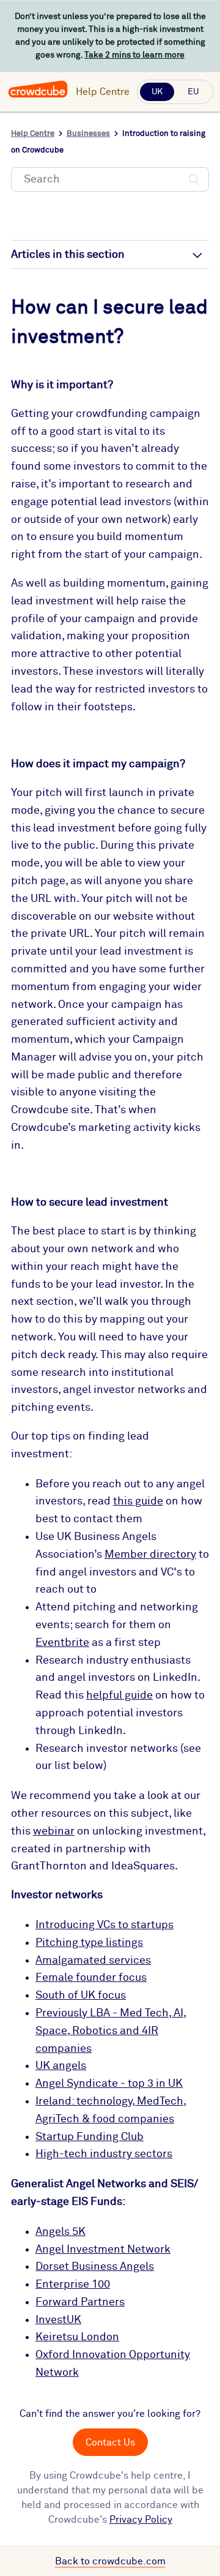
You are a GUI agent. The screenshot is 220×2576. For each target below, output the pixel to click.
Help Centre (103, 92)
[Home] (38, 96)
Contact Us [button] (110, 2443)
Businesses (88, 134)
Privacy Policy (141, 2520)
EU (193, 92)
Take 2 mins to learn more (134, 55)
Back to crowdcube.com (110, 2561)
